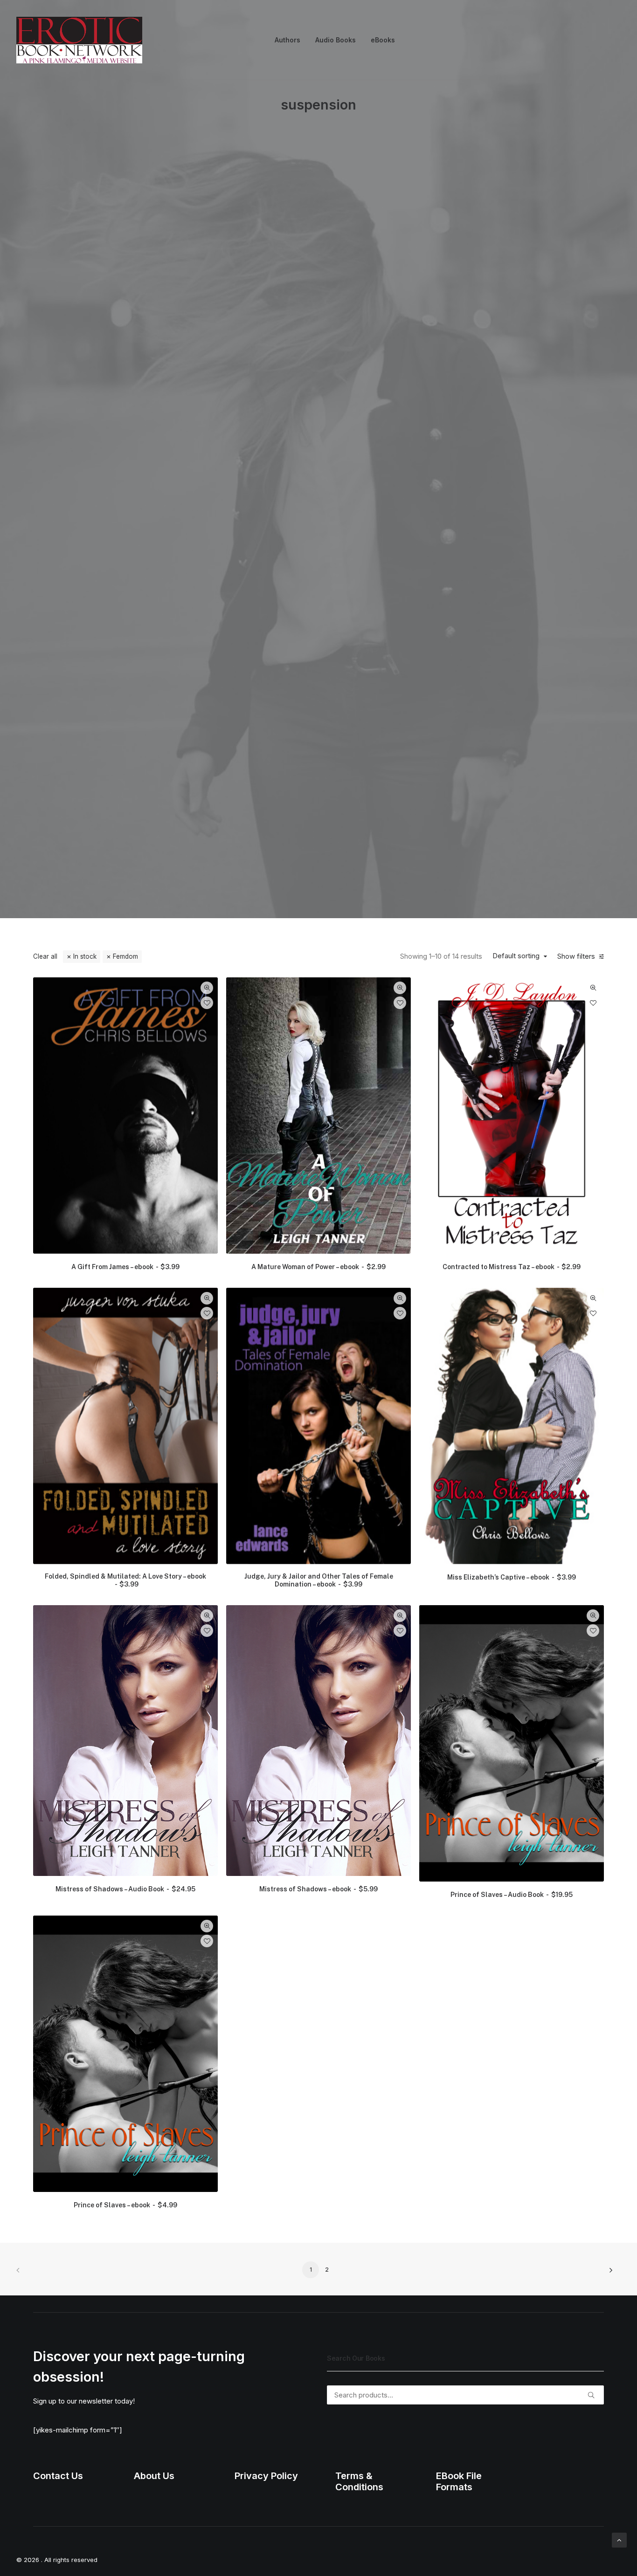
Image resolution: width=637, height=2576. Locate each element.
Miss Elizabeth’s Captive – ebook (511, 1947)
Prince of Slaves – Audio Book (511, 2264)
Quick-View (207, 1357)
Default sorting (516, 1326)
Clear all (45, 1326)
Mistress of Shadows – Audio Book (125, 2259)
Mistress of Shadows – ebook (318, 2259)
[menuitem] (287, 40)
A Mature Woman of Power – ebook (318, 1636)
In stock (85, 1326)
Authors (287, 40)
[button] (125, 1485)
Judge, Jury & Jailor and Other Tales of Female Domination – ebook (319, 1950)
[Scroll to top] (619, 2539)
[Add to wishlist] (207, 1372)
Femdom (125, 1326)
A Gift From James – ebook (125, 1636)
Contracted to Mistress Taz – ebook (512, 1636)
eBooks (383, 40)
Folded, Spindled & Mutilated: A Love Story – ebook (125, 1950)
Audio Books (336, 40)
